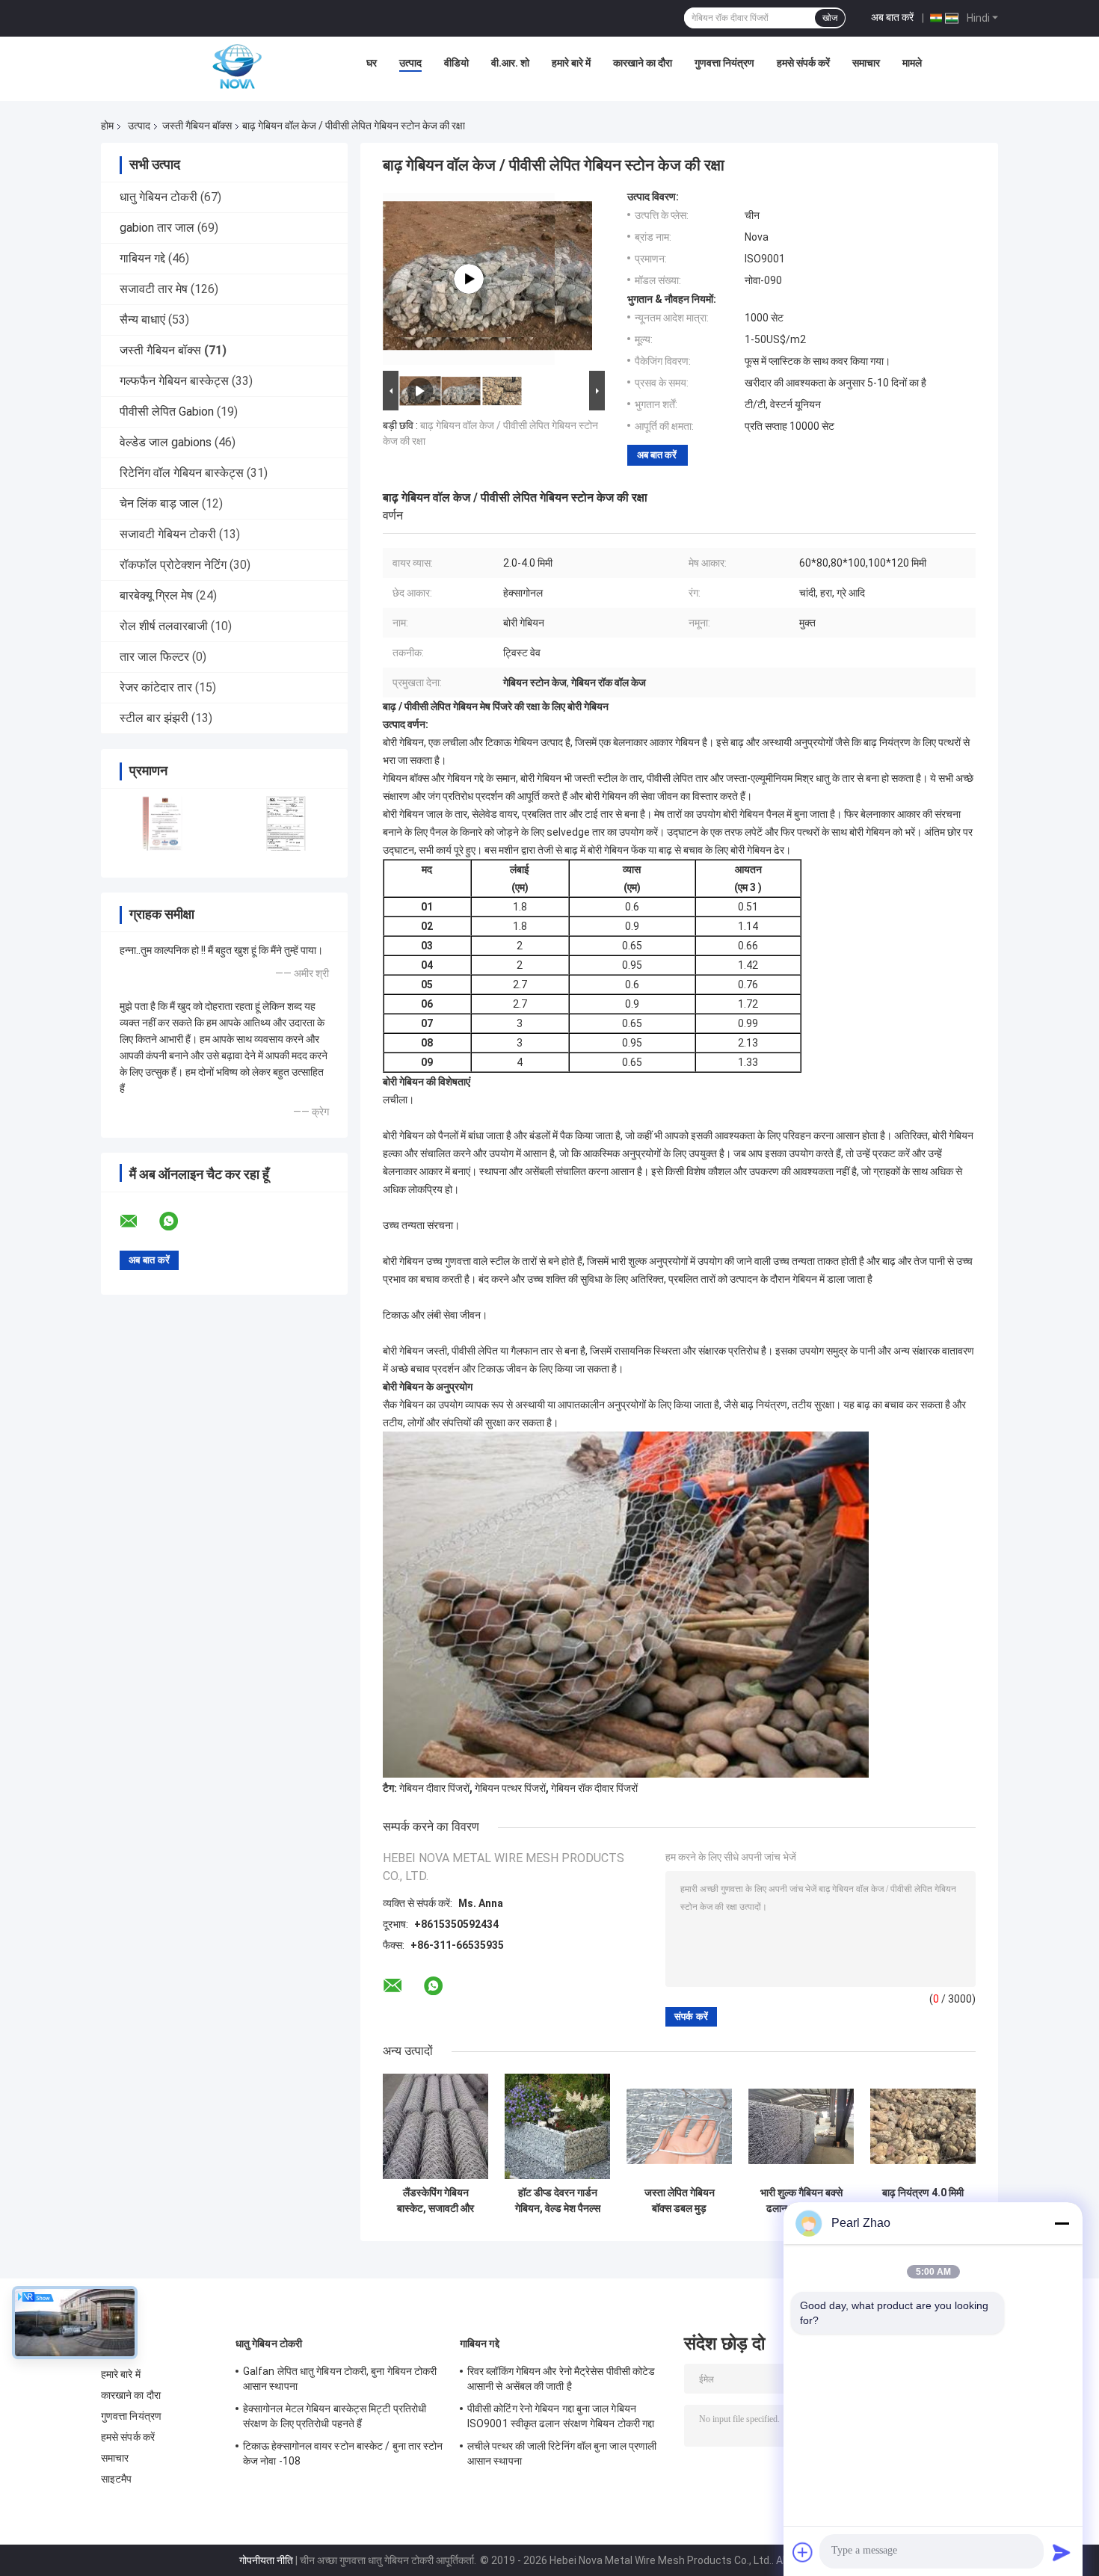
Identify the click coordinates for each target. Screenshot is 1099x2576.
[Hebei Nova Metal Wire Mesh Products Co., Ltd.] (237, 67)
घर (372, 63)
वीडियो (456, 63)
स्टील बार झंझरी (154, 718)
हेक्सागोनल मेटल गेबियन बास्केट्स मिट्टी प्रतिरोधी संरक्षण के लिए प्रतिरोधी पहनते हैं (335, 2416)
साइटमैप (117, 2479)
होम (107, 126)
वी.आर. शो (510, 63)
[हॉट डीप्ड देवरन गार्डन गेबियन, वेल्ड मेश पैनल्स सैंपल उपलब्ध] (557, 2126)
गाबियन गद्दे (142, 258)
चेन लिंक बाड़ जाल (159, 503)
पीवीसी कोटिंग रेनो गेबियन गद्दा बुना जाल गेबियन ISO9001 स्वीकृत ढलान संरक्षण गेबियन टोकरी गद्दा (561, 2416)
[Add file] (803, 2552)
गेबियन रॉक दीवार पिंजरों (594, 1788)
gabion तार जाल (157, 228)
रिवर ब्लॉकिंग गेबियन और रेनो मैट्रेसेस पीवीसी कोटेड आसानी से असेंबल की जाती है (561, 2379)
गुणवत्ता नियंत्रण (724, 63)
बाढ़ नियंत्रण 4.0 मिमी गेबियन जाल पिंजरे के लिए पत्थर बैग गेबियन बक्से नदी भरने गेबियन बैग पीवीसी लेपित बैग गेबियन (923, 2201)
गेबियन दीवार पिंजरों (434, 1788)
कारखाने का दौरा (643, 63)
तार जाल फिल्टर (154, 657)
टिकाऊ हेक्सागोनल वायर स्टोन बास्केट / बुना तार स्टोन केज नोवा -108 (343, 2453)
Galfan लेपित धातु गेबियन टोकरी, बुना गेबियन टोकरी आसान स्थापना (340, 2379)
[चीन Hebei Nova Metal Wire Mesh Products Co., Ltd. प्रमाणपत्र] (163, 823)
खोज (830, 18)
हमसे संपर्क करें (803, 63)
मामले (912, 63)
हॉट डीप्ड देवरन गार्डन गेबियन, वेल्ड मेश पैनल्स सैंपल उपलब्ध (558, 2201)
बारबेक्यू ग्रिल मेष (156, 595)
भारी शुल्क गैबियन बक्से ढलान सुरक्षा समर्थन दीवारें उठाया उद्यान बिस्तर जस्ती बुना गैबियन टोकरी (801, 2201)
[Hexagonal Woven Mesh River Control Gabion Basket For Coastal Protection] (469, 279)
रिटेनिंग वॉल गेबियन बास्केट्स (182, 473)
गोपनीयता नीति (266, 2560)
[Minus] (1062, 2223)
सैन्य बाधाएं (142, 320)
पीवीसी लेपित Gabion (167, 412)
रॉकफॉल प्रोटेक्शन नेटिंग (173, 565)
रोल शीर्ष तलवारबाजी (164, 626)
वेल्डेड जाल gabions (166, 442)
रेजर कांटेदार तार (156, 687)
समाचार (866, 63)
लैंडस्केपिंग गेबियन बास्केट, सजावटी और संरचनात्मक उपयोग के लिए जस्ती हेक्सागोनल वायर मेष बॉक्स (436, 2201)
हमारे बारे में (571, 63)
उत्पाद (410, 63)
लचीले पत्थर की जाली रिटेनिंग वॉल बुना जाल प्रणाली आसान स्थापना (562, 2453)
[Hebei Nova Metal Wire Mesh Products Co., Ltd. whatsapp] (178, 1221)
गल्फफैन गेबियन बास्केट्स (174, 381)
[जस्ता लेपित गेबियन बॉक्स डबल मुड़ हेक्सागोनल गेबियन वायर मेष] (679, 2126)
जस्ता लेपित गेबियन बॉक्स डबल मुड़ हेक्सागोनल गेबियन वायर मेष (680, 2201)
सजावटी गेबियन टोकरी (168, 534)
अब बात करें (892, 17)
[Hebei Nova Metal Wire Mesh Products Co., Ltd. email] (138, 1221)
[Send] (1062, 2552)
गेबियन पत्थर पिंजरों (510, 1788)
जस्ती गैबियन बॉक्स (197, 126)
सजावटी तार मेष (154, 289)
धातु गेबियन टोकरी (158, 197)
